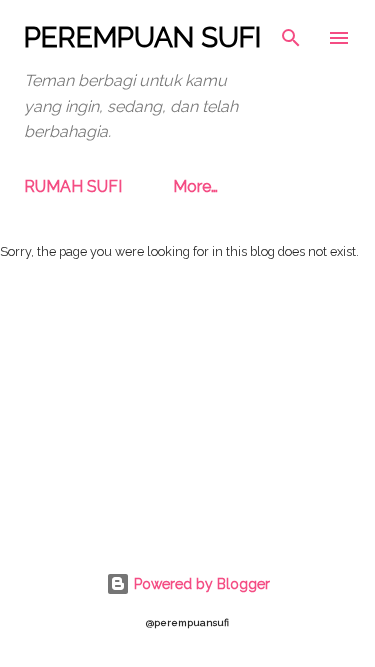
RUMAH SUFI (73, 186)
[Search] (291, 36)
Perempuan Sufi (142, 37)
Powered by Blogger (200, 584)
